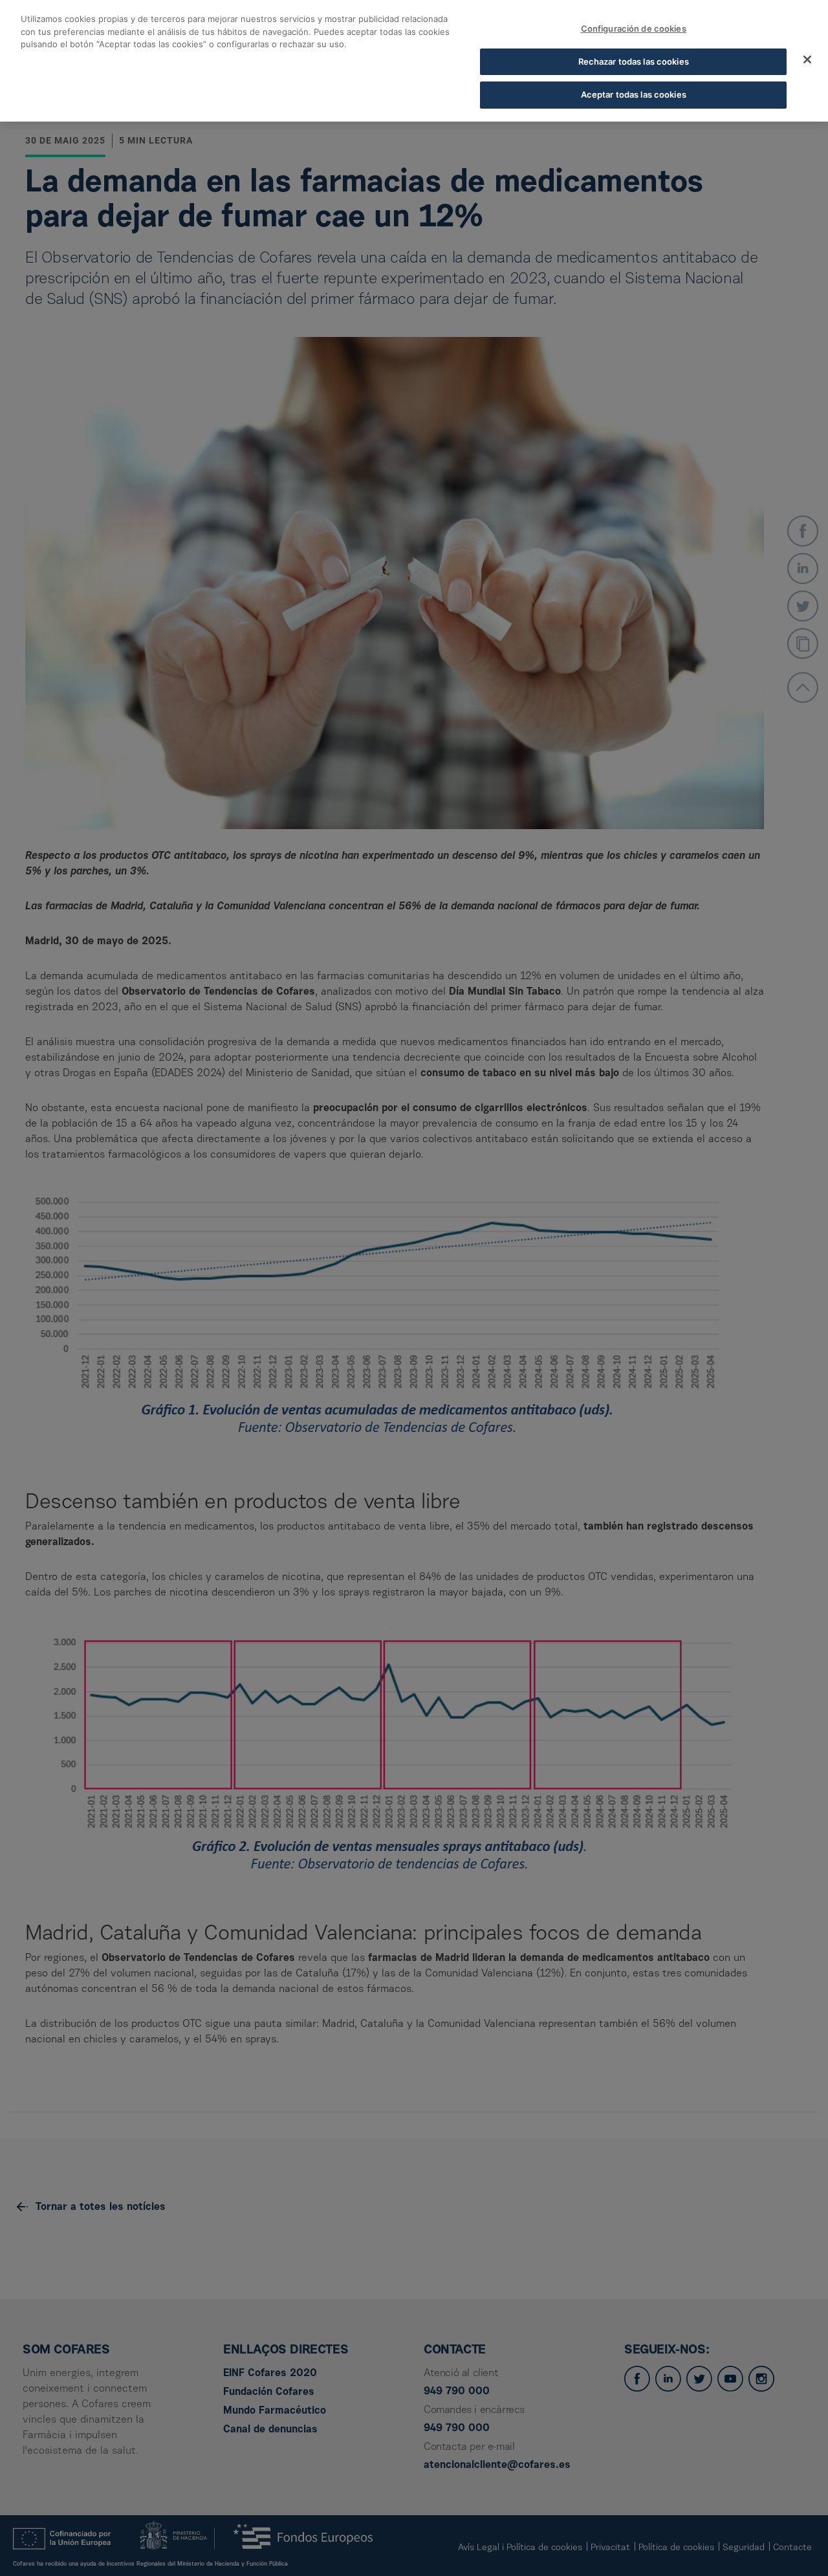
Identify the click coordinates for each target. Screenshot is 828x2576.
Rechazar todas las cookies (634, 61)
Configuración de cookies (634, 28)
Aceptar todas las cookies (634, 94)
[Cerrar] (807, 60)
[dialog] (414, 61)
